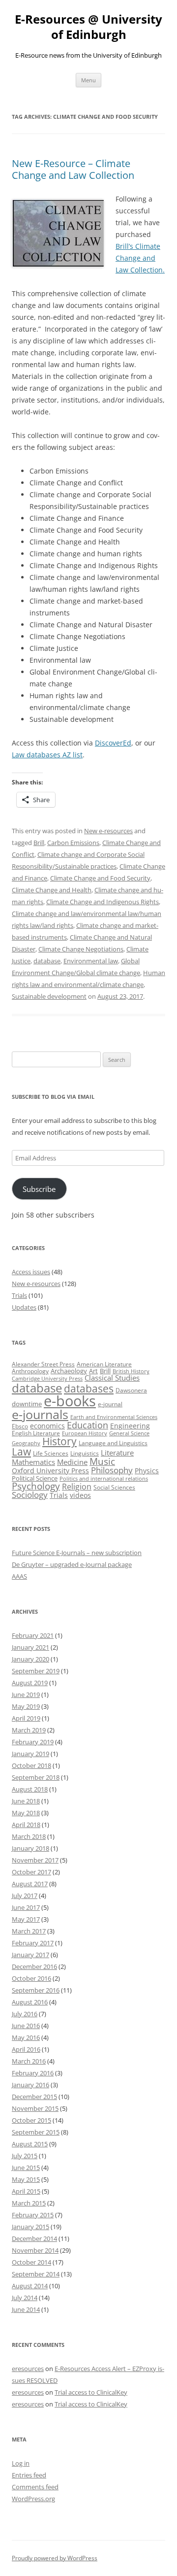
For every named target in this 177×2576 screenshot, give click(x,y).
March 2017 (29, 1931)
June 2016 (26, 2026)
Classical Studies (112, 1378)
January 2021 (30, 1647)
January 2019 (30, 1754)
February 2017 (33, 1943)
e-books (70, 1401)
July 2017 (25, 1896)
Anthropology (30, 1371)
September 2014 (36, 2274)
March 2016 (29, 2061)
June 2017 (26, 1907)
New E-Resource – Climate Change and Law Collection (73, 169)
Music (102, 1461)
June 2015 (26, 2168)
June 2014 (26, 2309)
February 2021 (33, 1635)
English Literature (36, 1433)
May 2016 (26, 2037)
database (47, 961)
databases (89, 1388)
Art (93, 1371)
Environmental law (91, 961)
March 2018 (29, 1836)
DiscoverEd (113, 743)
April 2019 (26, 1718)
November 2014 (35, 2250)
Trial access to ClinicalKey (91, 2392)
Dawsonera (131, 1390)
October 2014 (31, 2262)
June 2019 (26, 1695)
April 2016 (26, 2049)
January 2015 (30, 2227)
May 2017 (26, 1919)
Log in (21, 2463)
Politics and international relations (104, 1479)
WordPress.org (33, 2499)
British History (131, 1371)
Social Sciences (114, 1487)
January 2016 (30, 2085)
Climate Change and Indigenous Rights (103, 902)
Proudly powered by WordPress (55, 2558)
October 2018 (31, 1765)
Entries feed (29, 2475)
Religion (77, 1487)
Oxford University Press (50, 1471)
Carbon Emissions (73, 843)
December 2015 (34, 2097)
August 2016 (30, 2002)
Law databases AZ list (47, 755)
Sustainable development (49, 996)
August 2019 (30, 1683)
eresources (28, 2369)
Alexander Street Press (43, 1364)
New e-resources (108, 831)
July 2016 (25, 2014)
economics (47, 1426)
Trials (19, 1295)
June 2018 (26, 1801)
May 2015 (26, 2179)
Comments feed (35, 2487)
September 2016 (36, 1990)
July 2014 (25, 2298)
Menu (88, 80)
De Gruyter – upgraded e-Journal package (72, 1564)
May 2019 (26, 1706)
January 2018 (30, 1848)
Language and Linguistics (113, 1443)
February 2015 (33, 2215)
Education (88, 1425)
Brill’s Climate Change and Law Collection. (140, 258)
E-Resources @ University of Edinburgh (88, 27)
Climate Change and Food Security (100, 878)
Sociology (30, 1494)
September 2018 (36, 1777)
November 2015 (35, 2108)
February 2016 (33, 2073)
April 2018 (26, 1825)
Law (21, 1452)
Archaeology (69, 1371)
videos (80, 1495)
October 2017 (31, 1872)
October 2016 (31, 1978)
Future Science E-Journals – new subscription (77, 1553)
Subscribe (39, 1189)
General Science (129, 1433)
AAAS (19, 1576)
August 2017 (30, 1884)
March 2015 (29, 2203)
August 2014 (30, 2286)
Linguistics (85, 1453)
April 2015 (26, 2191)
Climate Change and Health (52, 890)
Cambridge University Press (47, 1379)
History (59, 1441)
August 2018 (30, 1789)
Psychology (36, 1486)
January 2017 (30, 1955)
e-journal (110, 1404)
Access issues (31, 1272)
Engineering (130, 1426)
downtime (27, 1404)
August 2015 (30, 2144)
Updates (24, 1307)
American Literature (104, 1364)
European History (85, 1433)
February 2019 (33, 1742)
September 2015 (36, 2132)
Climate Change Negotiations (81, 949)
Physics (147, 1471)
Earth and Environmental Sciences (114, 1417)
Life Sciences (51, 1453)
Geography (26, 1443)
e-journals (40, 1414)
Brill (39, 843)
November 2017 (35, 1860)
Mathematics (33, 1462)
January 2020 (30, 1659)
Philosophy (112, 1470)
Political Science (35, 1478)
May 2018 (26, 1813)
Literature (117, 1453)
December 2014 (34, 2238)
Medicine (72, 1462)
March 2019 (29, 1730)
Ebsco (20, 1426)
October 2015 (31, 2120)
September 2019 (36, 1671)
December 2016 (34, 1966)
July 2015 (25, 2156)
